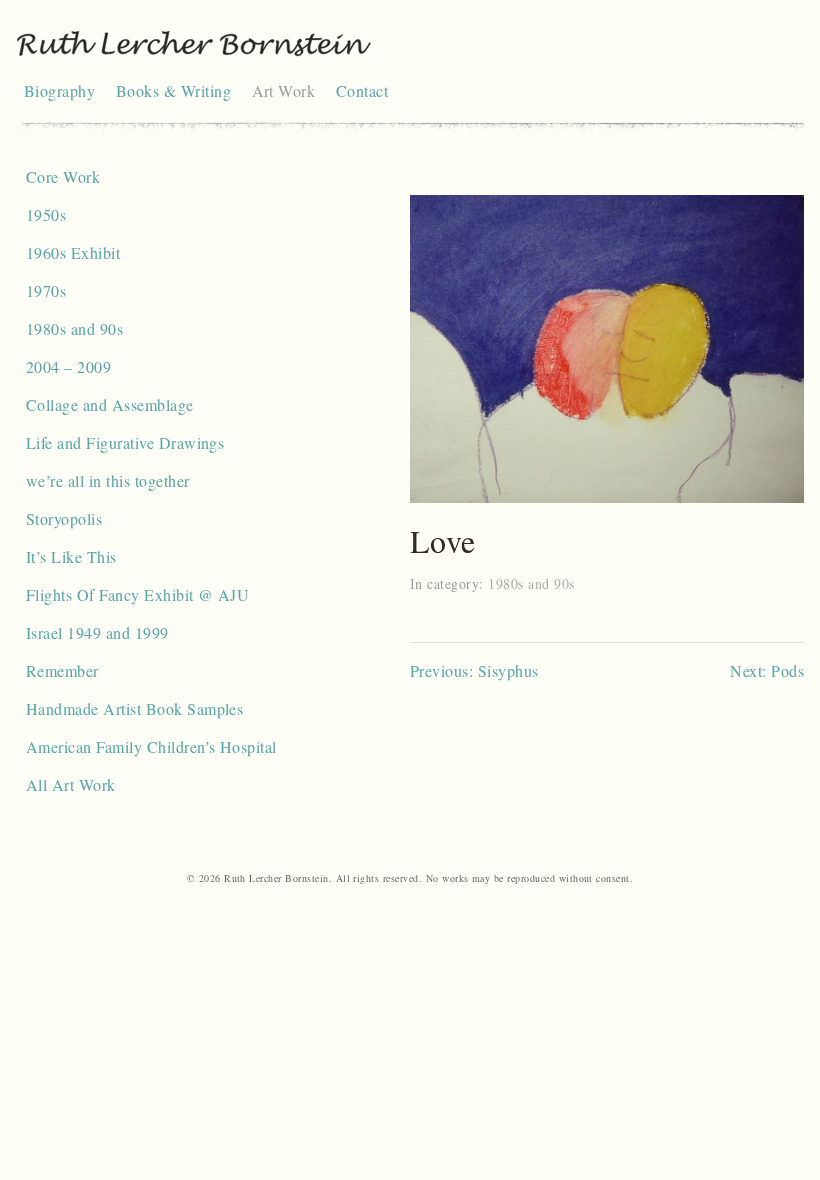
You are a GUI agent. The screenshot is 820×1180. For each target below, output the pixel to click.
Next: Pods (767, 670)
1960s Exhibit (73, 252)
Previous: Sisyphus (474, 670)
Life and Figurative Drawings (125, 442)
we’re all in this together (107, 480)
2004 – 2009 (68, 366)
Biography (59, 90)
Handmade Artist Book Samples (134, 708)
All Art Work (71, 784)
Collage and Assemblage (110, 404)
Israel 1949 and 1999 (97, 632)
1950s (46, 214)
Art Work (284, 90)
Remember (62, 670)
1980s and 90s (74, 328)
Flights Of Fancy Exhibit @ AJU (137, 594)
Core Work (63, 176)
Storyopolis (64, 518)
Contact (362, 90)
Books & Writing (173, 90)
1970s (46, 290)
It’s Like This (71, 556)
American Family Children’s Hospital (151, 746)
